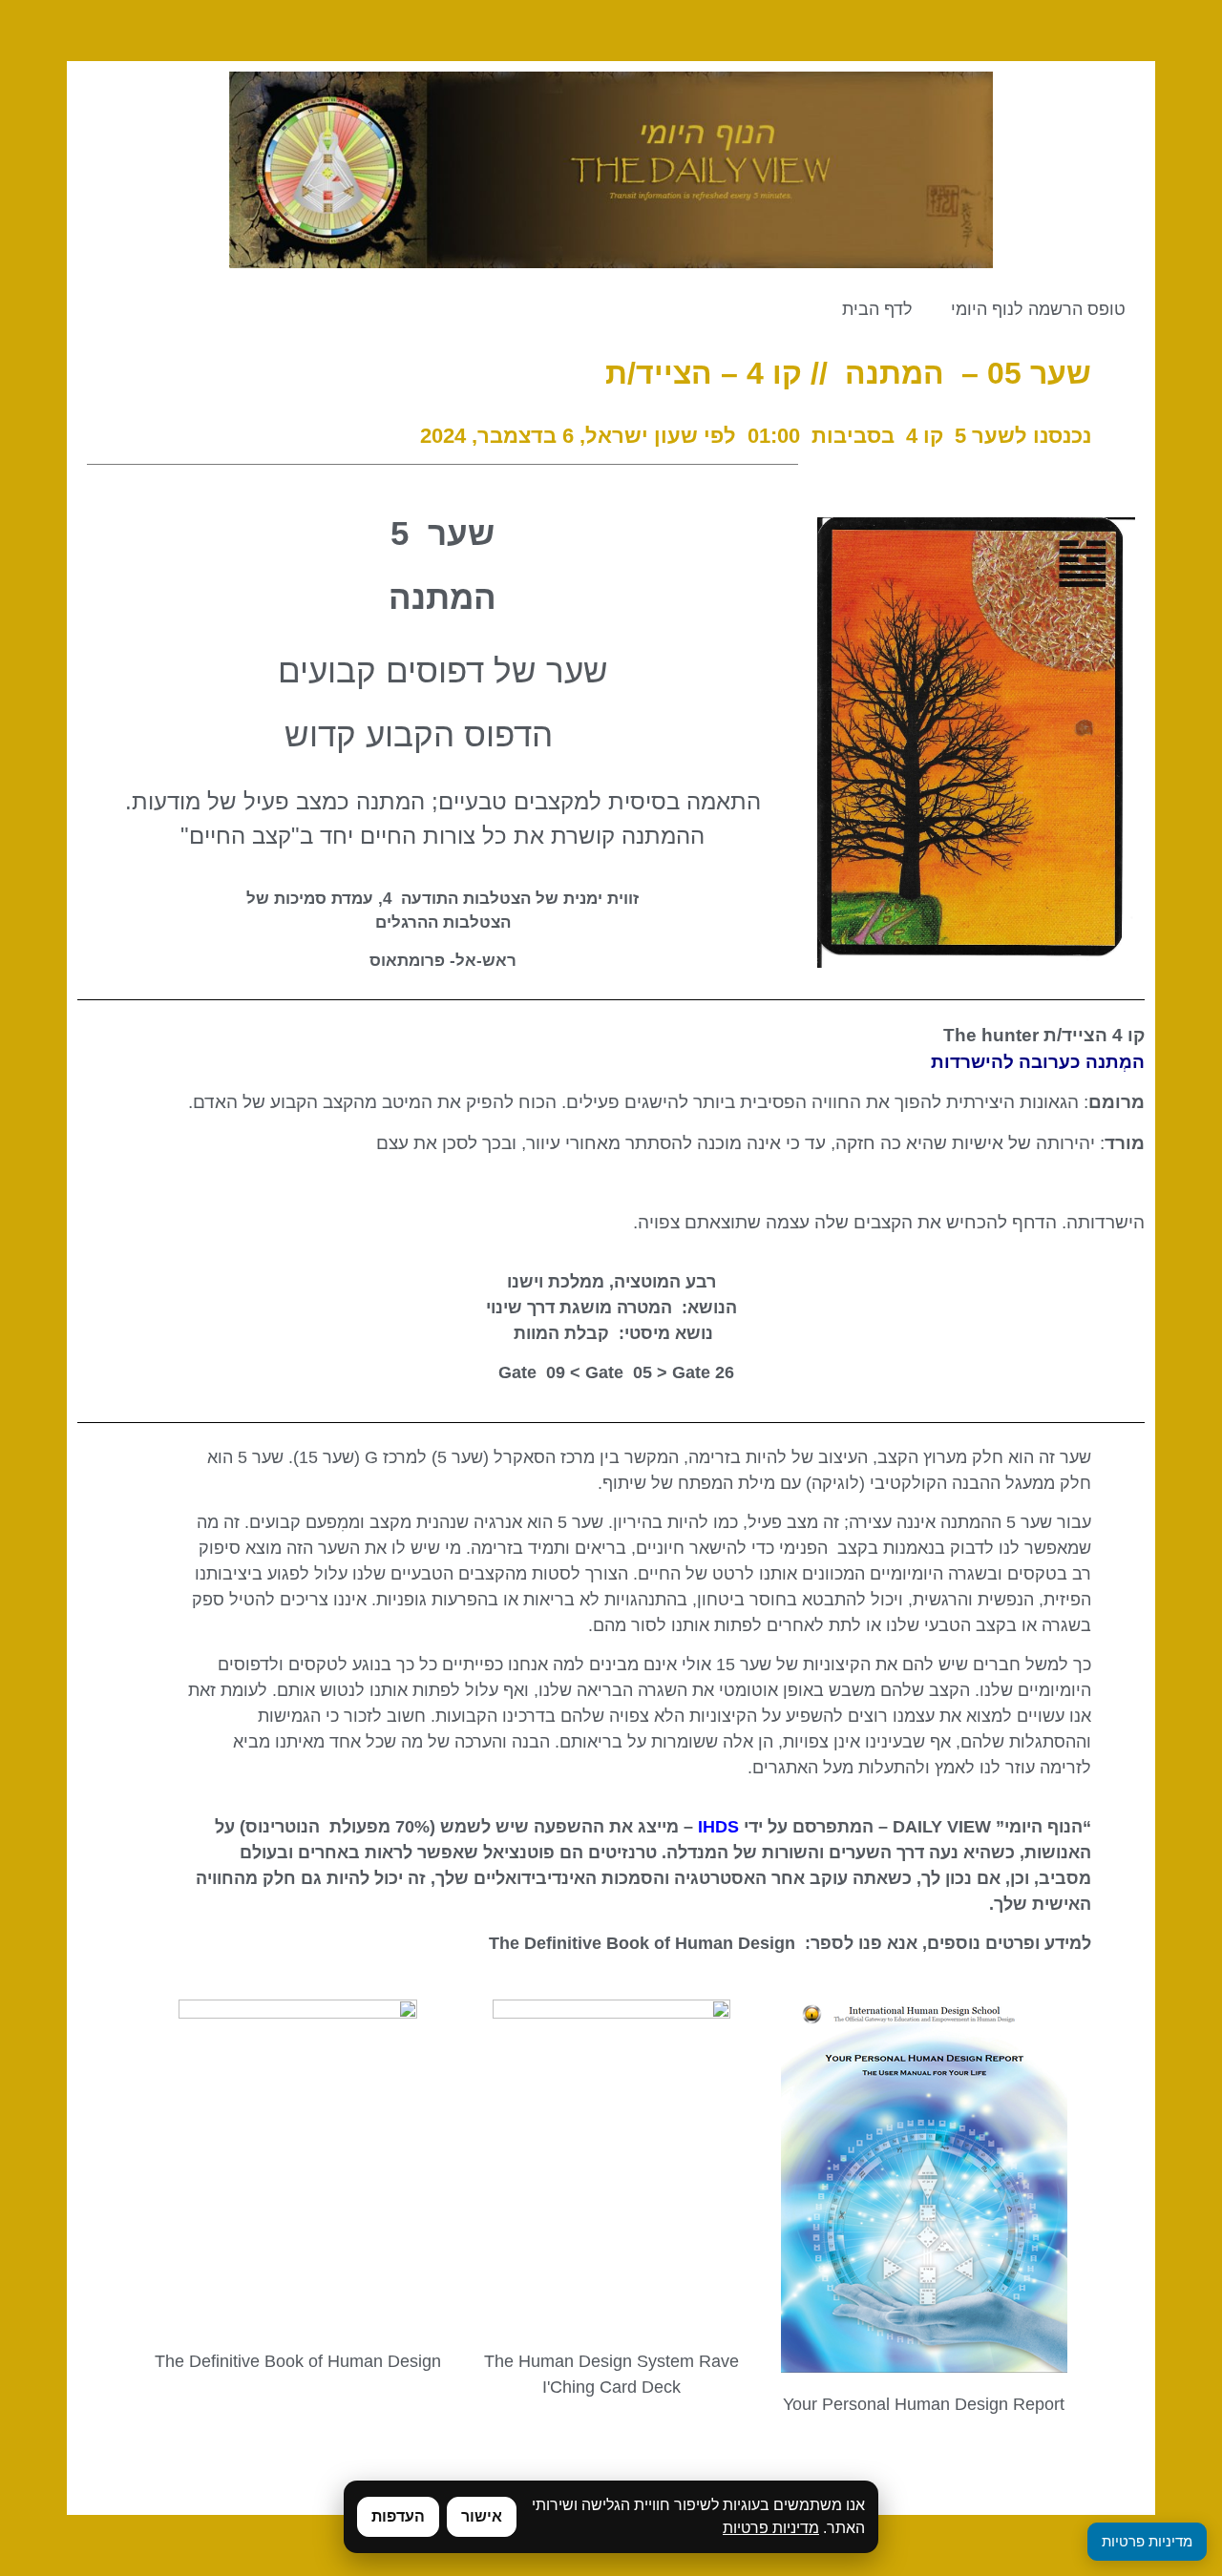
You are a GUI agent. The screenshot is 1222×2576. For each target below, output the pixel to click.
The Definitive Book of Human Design (298, 2361)
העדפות (398, 2516)
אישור (482, 2516)
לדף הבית (877, 309)
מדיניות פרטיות (771, 2528)
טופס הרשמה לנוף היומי (1038, 309)
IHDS (718, 1827)
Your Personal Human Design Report (924, 2404)
